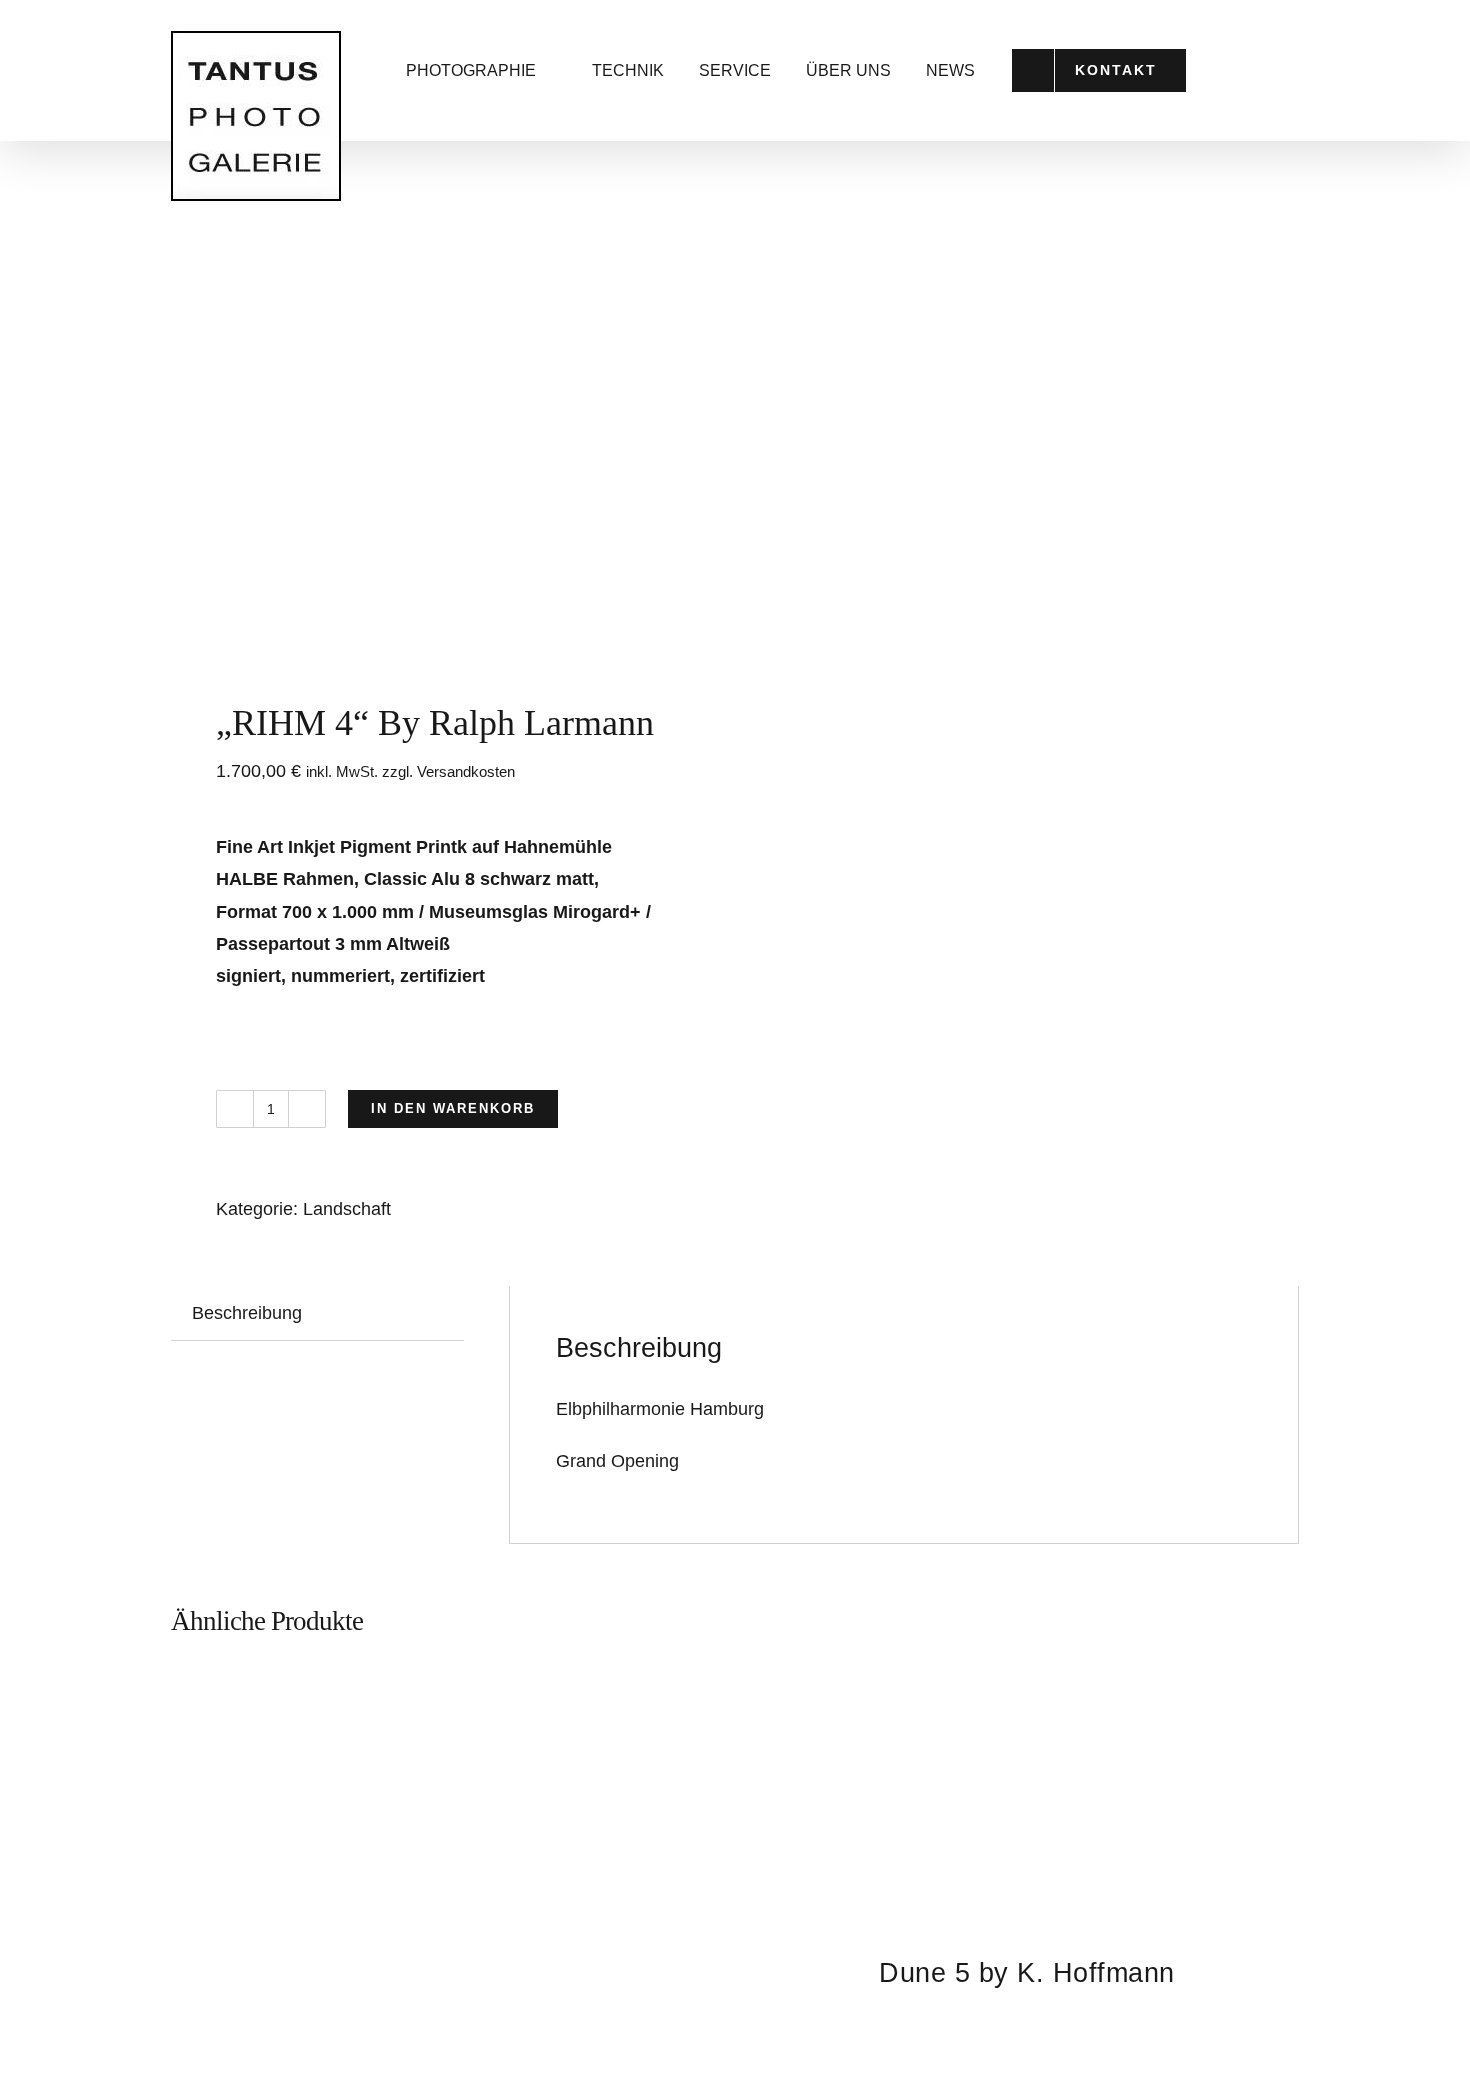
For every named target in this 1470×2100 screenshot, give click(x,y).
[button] (1275, 70)
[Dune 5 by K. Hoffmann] (1027, 1794)
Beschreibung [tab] (247, 1313)
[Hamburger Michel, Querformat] (443, 1881)
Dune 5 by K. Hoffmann (1027, 1973)
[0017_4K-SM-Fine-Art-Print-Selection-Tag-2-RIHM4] (441, 471)
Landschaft (347, 1209)
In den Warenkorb (453, 1108)
